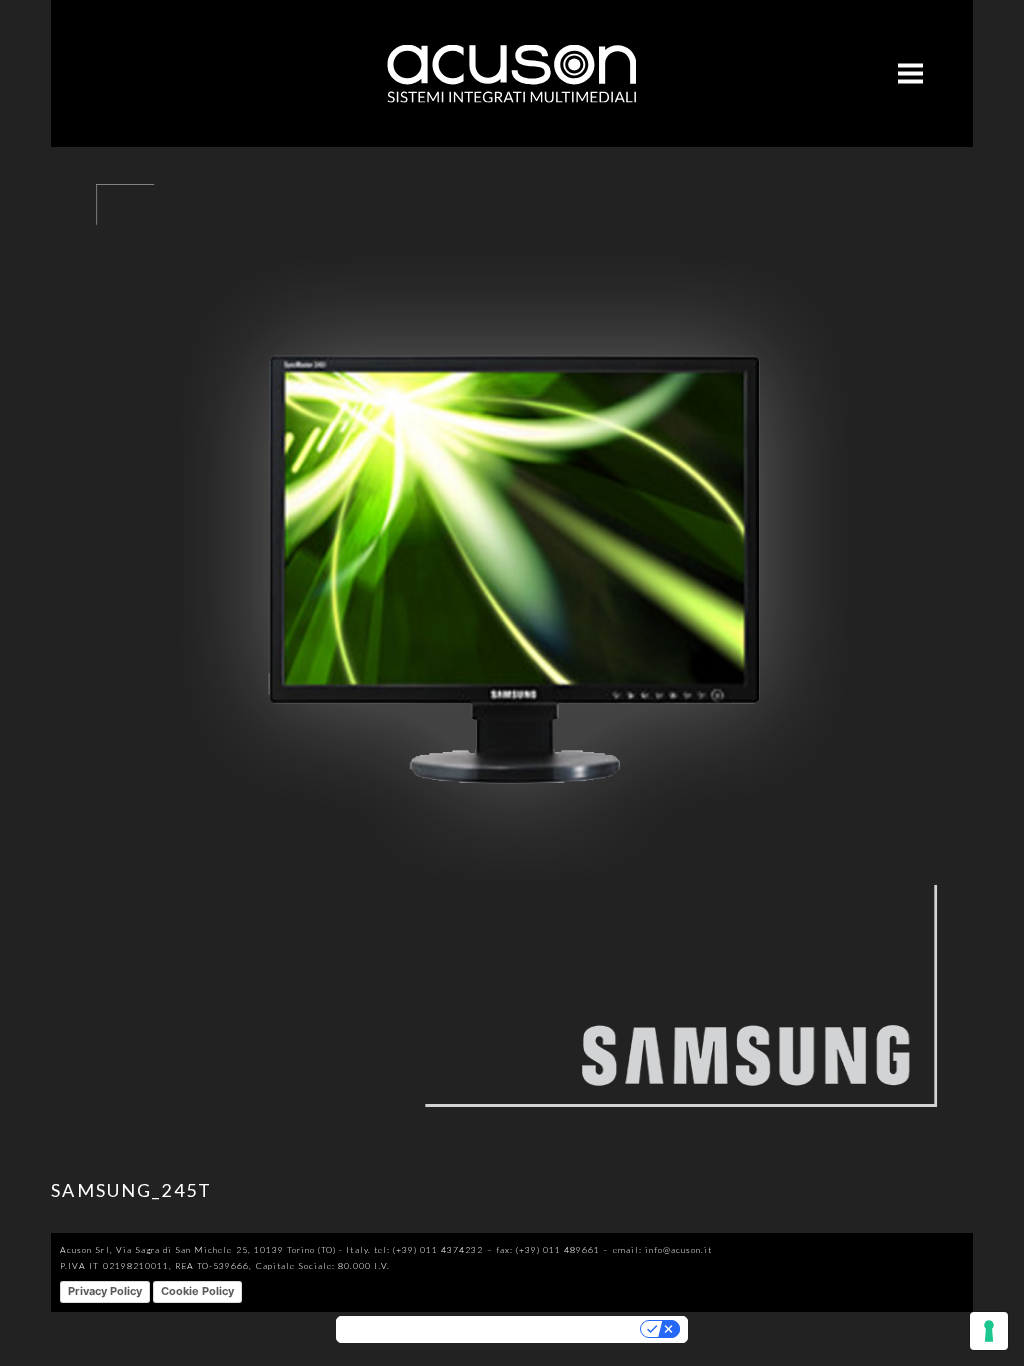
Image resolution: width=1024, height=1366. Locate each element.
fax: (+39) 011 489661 (548, 1249)
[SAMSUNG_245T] (512, 1139)
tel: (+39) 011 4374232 (429, 1249)
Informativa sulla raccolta (399, 1329)
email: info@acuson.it (663, 1249)
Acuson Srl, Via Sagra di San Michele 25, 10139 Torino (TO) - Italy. (215, 1249)
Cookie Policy (197, 1291)
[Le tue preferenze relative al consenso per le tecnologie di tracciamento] (989, 1331)
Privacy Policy (105, 1291)
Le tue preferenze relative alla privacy (552, 1329)
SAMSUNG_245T (131, 1190)
